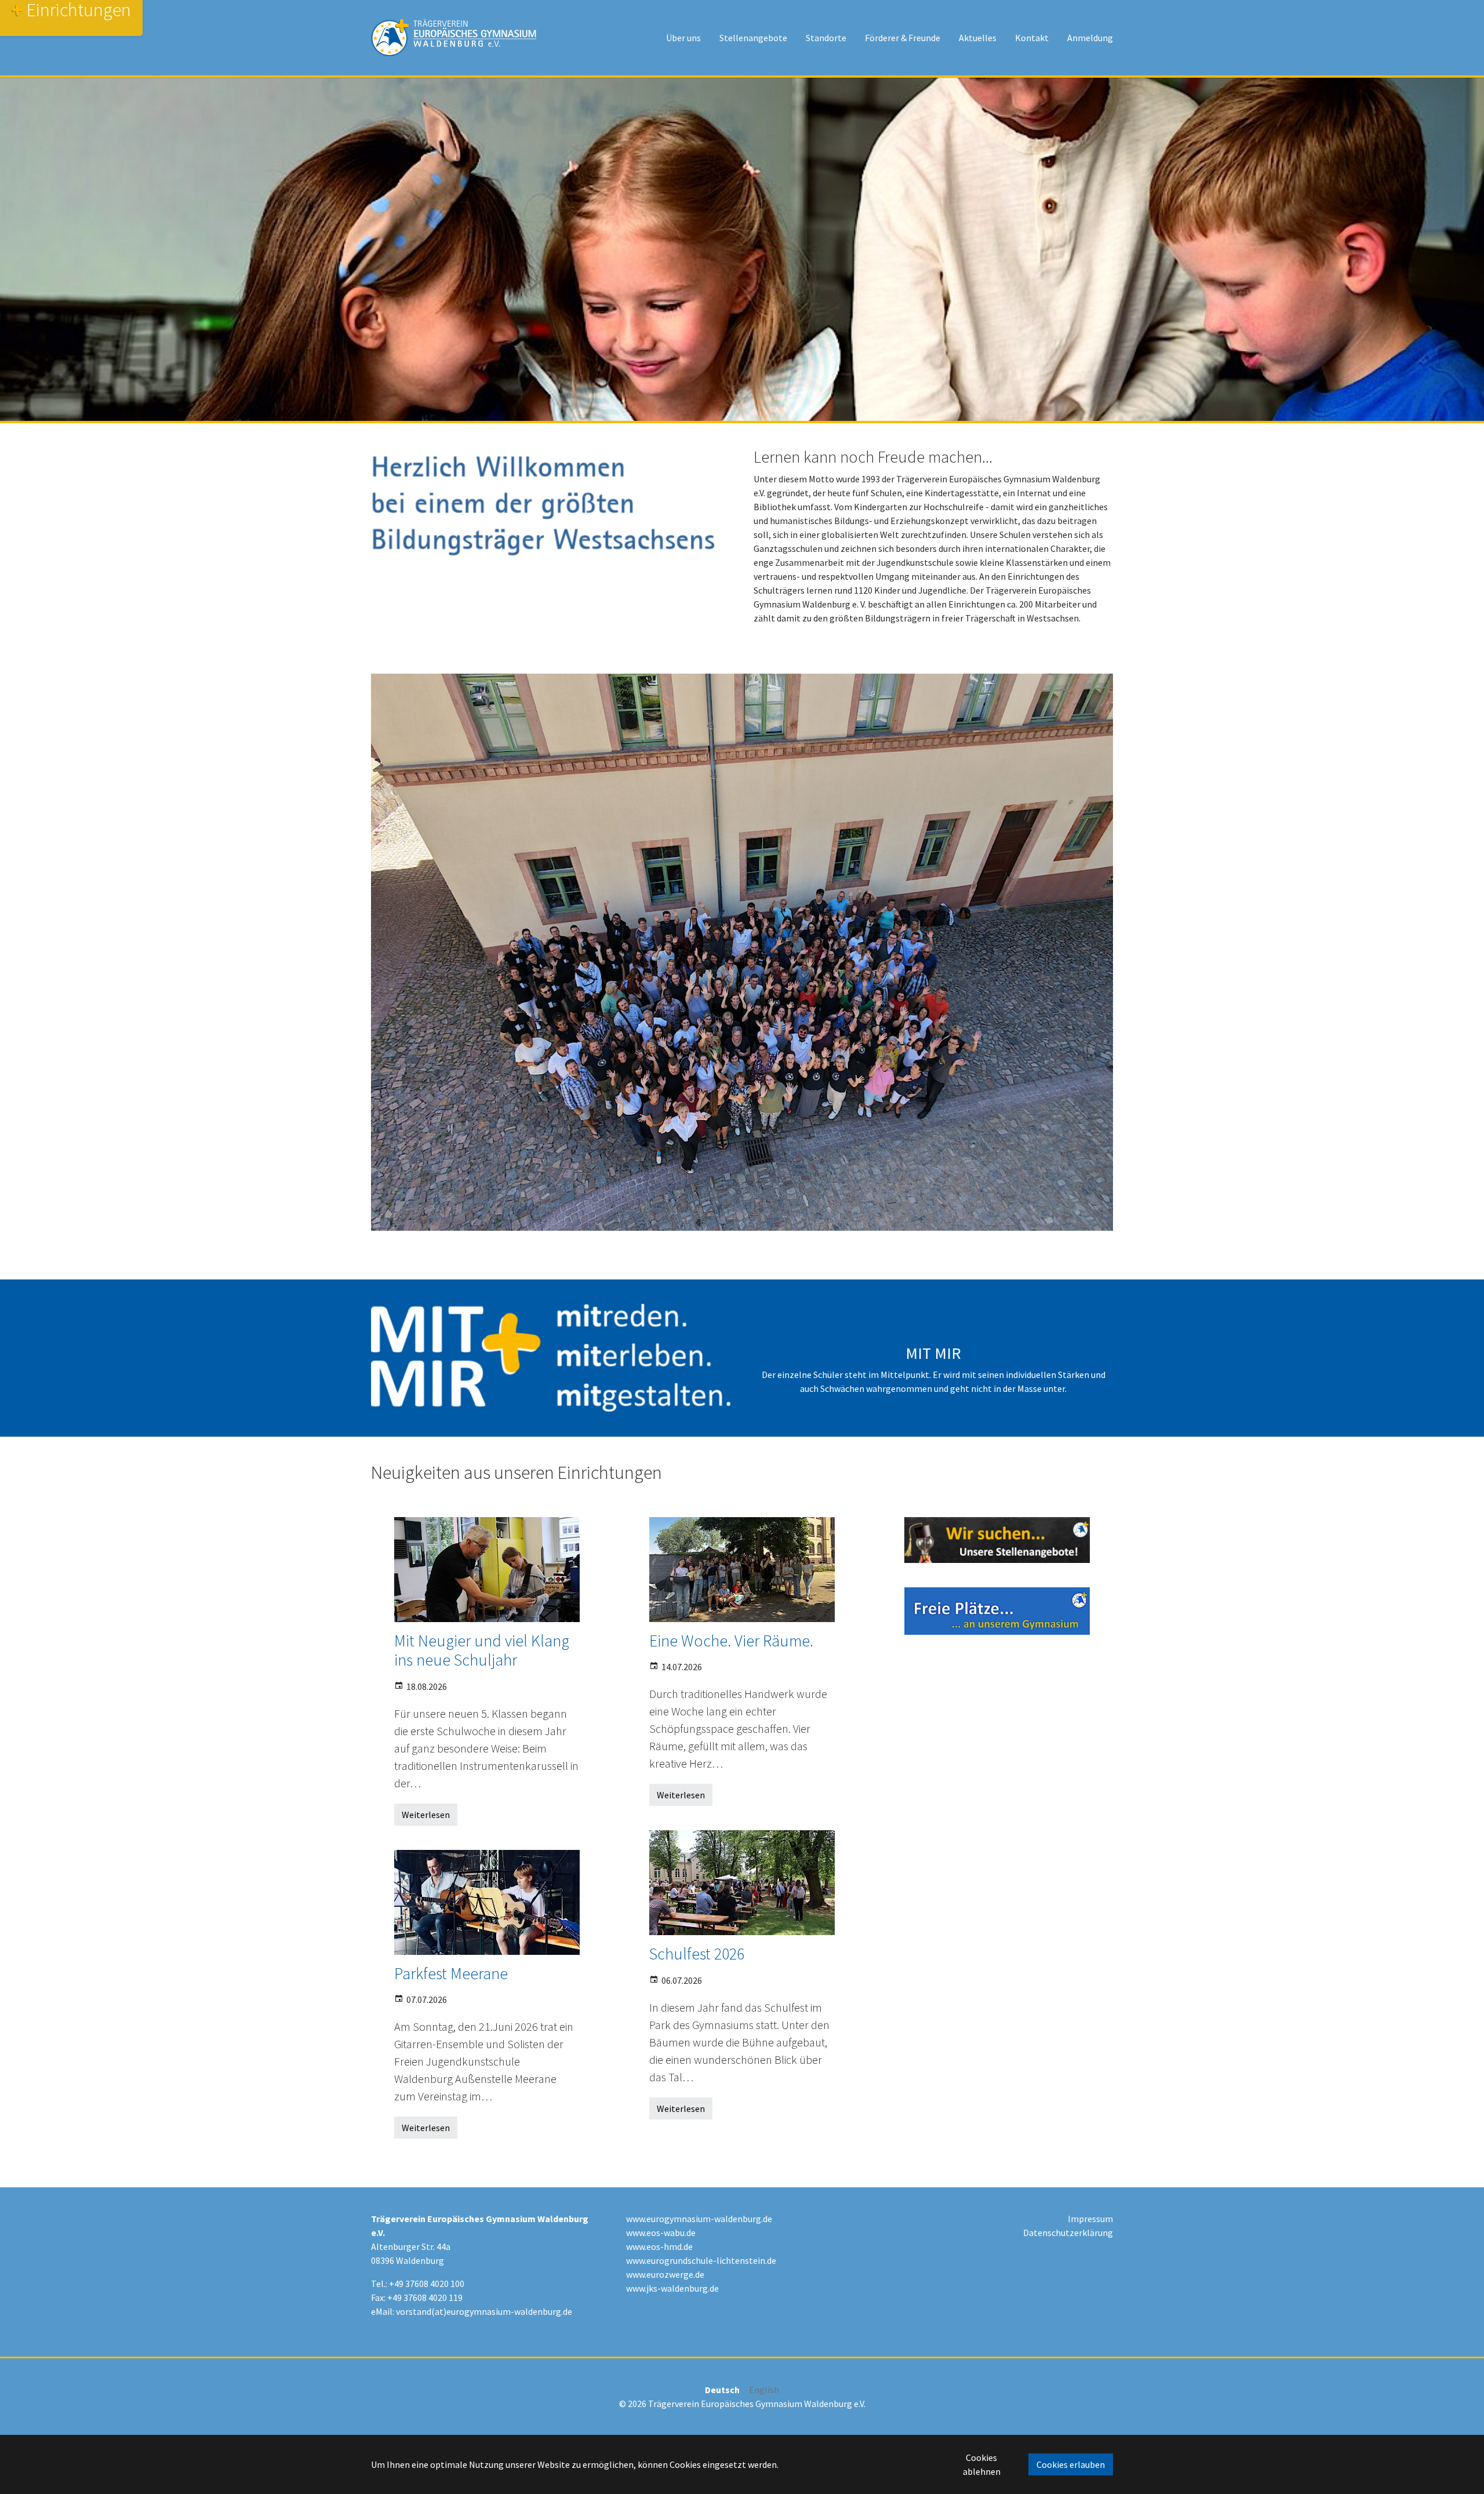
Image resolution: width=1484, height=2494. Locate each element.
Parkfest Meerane (451, 1973)
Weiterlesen (426, 1815)
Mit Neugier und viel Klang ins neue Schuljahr (482, 1650)
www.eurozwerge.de (665, 2274)
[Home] (454, 38)
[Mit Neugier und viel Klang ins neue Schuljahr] (487, 1570)
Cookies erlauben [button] (1071, 2464)
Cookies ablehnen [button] (982, 2464)
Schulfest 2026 (697, 1954)
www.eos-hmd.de (659, 2246)
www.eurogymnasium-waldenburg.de (699, 2219)
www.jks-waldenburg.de (672, 2288)
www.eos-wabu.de (661, 2233)
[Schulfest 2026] (742, 1883)
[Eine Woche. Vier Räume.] (742, 1570)
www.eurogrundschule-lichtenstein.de (701, 2260)
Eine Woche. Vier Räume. (731, 1641)
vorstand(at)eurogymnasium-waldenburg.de (484, 2311)
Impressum (1090, 2219)
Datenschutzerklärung (1068, 2233)
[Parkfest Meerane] (487, 1902)
